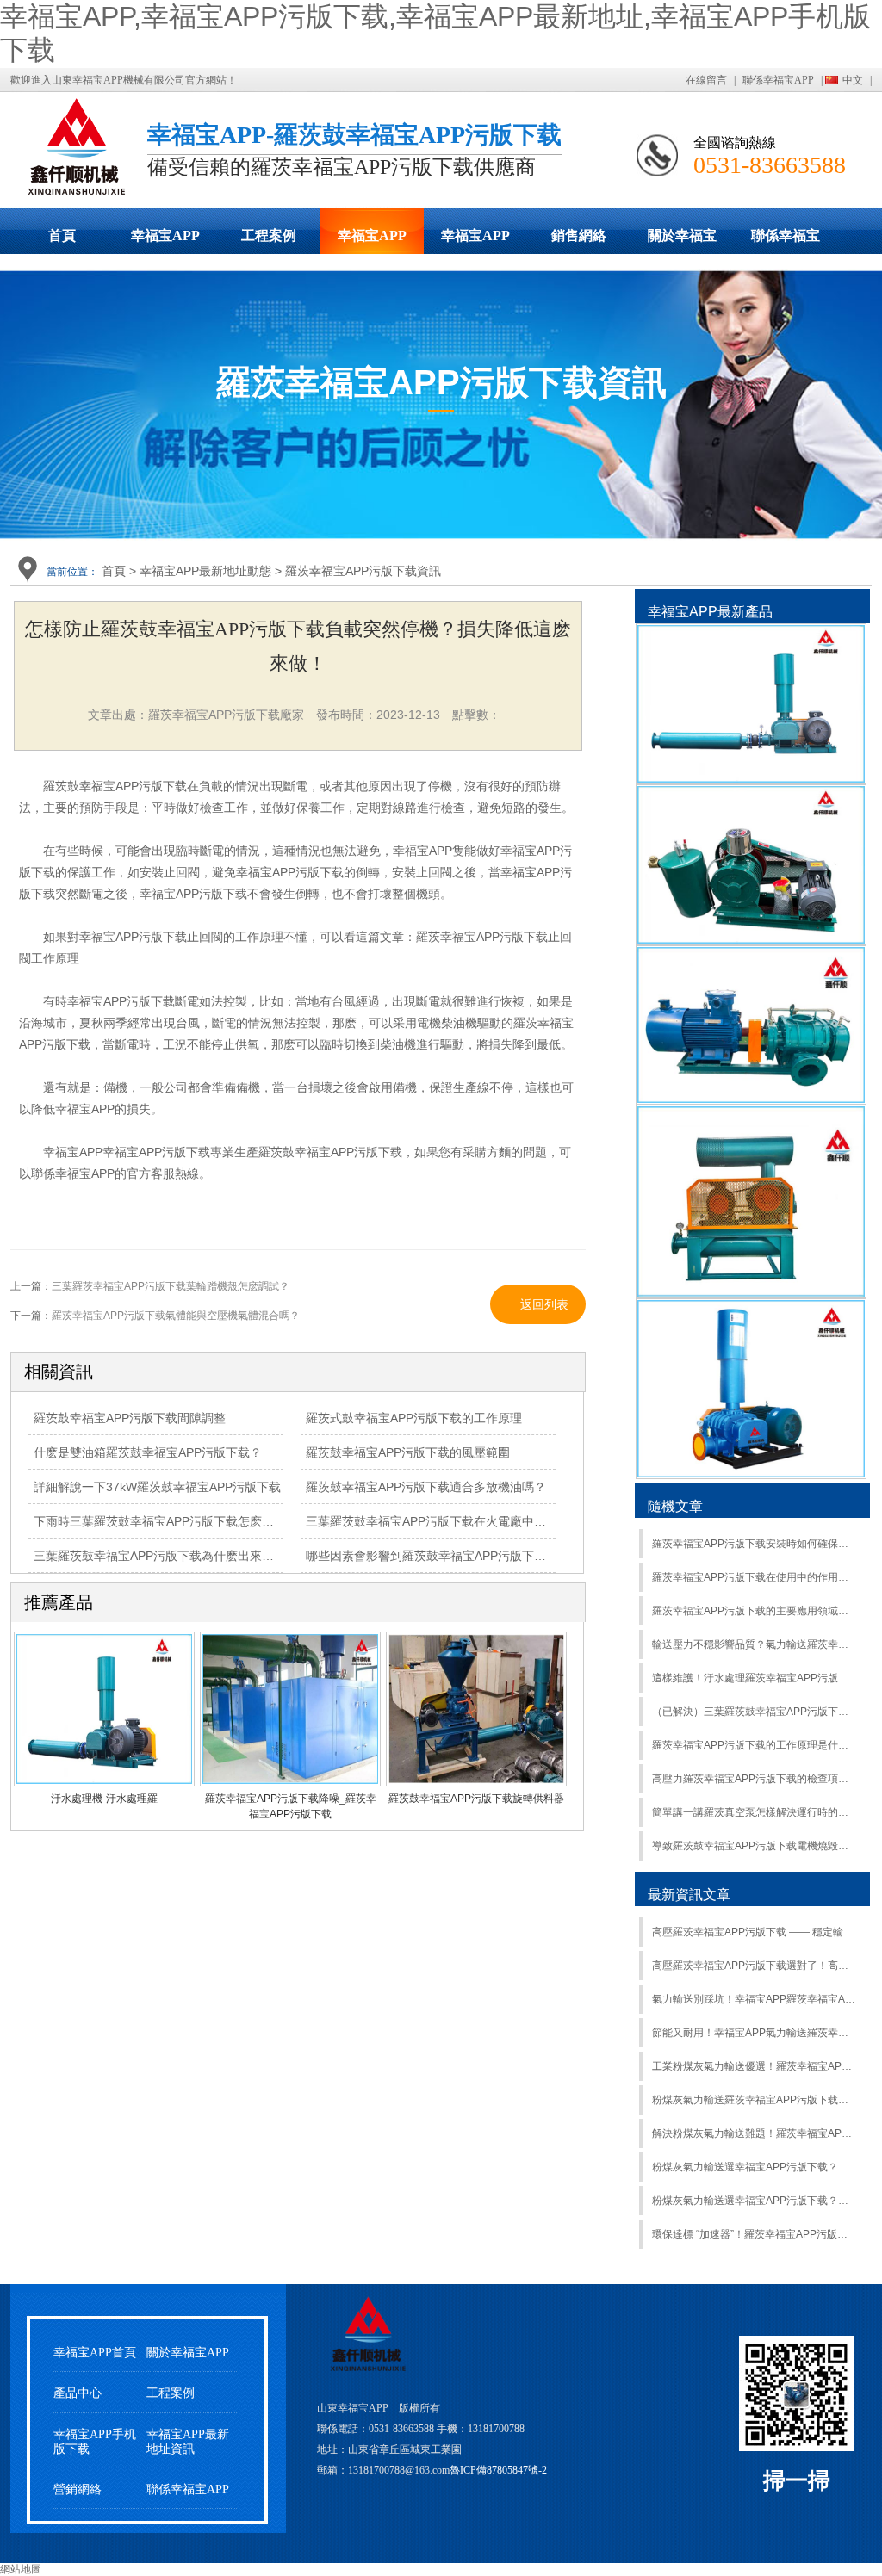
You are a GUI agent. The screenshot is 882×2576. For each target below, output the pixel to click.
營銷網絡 (78, 2489)
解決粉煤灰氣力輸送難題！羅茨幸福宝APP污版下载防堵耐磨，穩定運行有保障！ (754, 2133)
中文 (853, 80)
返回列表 (544, 1304)
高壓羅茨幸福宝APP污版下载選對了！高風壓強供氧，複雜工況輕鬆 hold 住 (754, 1966)
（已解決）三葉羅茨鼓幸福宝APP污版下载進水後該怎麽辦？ (754, 1712)
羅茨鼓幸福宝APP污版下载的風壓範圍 (408, 1452)
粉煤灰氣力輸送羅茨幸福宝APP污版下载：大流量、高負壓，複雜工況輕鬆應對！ (754, 2100)
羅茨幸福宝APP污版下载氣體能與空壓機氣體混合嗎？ (176, 1316)
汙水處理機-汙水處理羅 (104, 1799)
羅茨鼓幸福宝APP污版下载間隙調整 (130, 1418)
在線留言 (706, 80)
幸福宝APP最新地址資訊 (188, 2442)
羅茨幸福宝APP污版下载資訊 (363, 571)
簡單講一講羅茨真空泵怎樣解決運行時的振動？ (754, 1812)
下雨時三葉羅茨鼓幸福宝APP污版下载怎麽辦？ (160, 1521)
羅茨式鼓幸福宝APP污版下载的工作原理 (414, 1418)
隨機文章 (675, 1506)
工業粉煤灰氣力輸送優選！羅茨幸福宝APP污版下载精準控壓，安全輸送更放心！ (754, 2066)
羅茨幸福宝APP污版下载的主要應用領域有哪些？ (754, 1611)
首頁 (62, 235)
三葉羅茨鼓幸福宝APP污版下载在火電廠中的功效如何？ (456, 1521)
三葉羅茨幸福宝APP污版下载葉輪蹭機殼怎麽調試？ (171, 1286)
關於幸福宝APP (682, 241)
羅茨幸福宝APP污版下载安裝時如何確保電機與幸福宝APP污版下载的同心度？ (754, 1544)
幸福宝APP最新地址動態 (372, 241)
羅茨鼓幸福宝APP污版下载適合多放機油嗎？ (426, 1487)
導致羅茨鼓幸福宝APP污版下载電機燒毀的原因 (754, 1846)
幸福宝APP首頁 (95, 2353)
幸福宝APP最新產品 (710, 612)
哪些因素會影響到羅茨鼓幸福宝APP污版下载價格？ (444, 1556)
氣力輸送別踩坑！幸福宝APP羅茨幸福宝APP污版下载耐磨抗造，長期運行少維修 (754, 1999)
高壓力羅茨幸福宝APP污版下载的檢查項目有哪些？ (754, 1779)
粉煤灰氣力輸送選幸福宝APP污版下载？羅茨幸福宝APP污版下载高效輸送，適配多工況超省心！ (754, 2201)
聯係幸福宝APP (778, 80)
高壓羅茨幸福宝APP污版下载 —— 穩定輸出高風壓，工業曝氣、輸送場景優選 (754, 1932)
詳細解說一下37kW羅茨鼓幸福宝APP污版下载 (157, 1487)
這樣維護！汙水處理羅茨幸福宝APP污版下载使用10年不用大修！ (754, 1678)
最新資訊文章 (689, 1895)
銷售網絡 (579, 235)
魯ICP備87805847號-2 (498, 2470)
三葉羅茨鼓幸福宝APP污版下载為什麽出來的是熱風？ (178, 1556)
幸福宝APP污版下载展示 (165, 241)
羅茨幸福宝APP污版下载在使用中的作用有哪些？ (754, 1577)
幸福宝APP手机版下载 (475, 241)
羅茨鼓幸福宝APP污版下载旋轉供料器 (476, 1799)
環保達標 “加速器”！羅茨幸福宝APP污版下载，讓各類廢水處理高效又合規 (754, 2234)
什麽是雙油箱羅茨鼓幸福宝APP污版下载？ (148, 1452)
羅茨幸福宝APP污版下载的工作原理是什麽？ (754, 1745)
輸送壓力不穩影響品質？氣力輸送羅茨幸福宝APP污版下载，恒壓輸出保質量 (754, 1644)
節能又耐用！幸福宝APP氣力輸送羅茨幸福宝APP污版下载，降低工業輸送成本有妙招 (754, 2033)
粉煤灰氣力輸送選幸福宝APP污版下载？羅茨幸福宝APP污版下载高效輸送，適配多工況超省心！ (754, 2167)
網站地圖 (21, 2569)
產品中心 (78, 2393)
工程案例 (269, 235)
